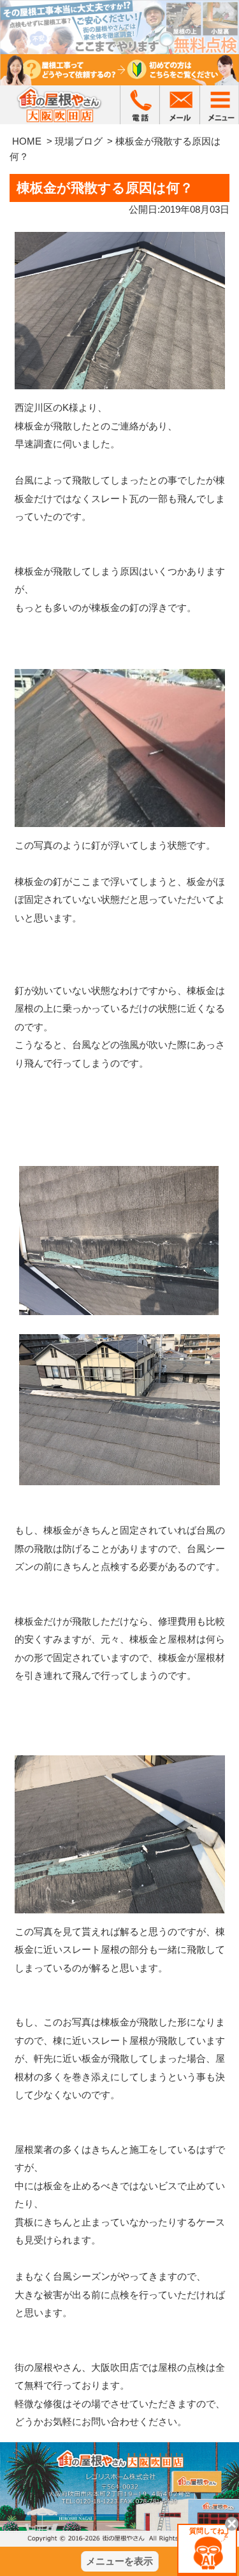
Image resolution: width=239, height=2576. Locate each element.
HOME (27, 141)
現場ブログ (79, 141)
